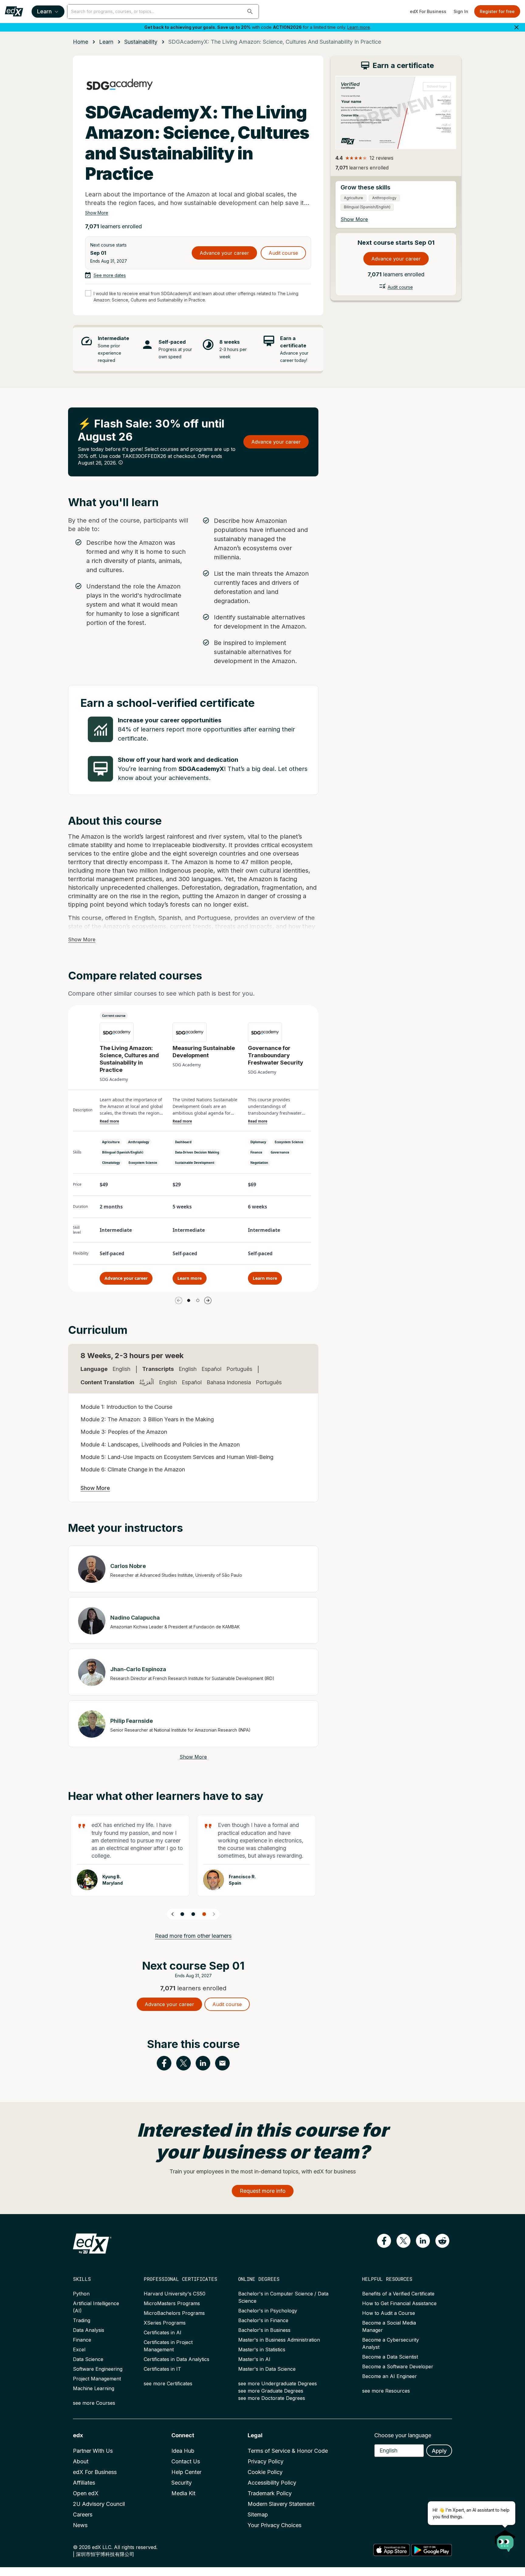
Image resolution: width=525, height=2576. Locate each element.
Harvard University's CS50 (175, 2294)
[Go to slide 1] (189, 1300)
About (81, 2461)
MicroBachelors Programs (174, 2313)
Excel (79, 2349)
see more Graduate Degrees (271, 2391)
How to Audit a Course (389, 2313)
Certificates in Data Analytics (177, 2359)
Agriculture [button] (111, 1142)
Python (81, 2294)
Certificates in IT (162, 2369)
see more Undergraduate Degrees (278, 2383)
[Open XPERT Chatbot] (505, 2539)
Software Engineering (98, 2369)
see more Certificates (168, 2383)
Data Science (88, 2359)
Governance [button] (280, 1152)
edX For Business (428, 11)
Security (182, 2483)
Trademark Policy (270, 2493)
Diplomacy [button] (258, 1142)
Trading (82, 2320)
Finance (82, 2340)
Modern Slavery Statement (281, 2504)
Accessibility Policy (272, 2483)
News (80, 2525)
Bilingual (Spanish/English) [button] (123, 1152)
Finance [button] (256, 1152)
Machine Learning (94, 2388)
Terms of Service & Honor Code (288, 2451)
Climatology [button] (111, 1163)
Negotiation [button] (259, 1163)
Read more (109, 1121)
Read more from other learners (193, 1936)
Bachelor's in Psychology (268, 2311)
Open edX (86, 2493)
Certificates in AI (163, 2332)
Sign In (461, 11)
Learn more (359, 27)
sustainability (141, 42)
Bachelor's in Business (264, 2330)
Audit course (283, 253)
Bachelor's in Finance (263, 2320)
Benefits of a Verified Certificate (398, 2294)
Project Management (97, 2379)
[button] (250, 12)
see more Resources (386, 2391)
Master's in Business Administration (279, 2340)
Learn (44, 11)
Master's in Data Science (267, 2369)
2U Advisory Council (99, 2504)
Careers (83, 2515)
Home (81, 42)
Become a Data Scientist (390, 2357)
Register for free (497, 11)
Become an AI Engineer (389, 2376)
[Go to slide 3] (204, 1914)
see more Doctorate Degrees (272, 2398)
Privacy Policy (266, 2461)
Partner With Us (93, 2451)
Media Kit (183, 2493)
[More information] (121, 462)
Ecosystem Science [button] (143, 1163)
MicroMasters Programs (172, 2303)
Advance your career (224, 253)
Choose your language (403, 2435)
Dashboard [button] (183, 1142)
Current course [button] (114, 1016)
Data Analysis (89, 2330)
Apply (439, 2451)
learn (106, 42)
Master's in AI (254, 2359)
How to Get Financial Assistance (399, 2303)
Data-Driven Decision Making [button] (197, 1152)
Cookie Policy (265, 2472)
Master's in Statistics (262, 2349)
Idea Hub (183, 2451)
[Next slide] (214, 1914)
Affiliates (84, 2483)
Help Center (186, 2472)
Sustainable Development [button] (195, 1163)
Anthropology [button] (139, 1142)
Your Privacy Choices (275, 2525)
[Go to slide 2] (198, 1300)
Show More (97, 213)
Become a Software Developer (398, 2366)
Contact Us (186, 2461)
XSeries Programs (165, 2323)
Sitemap (258, 2515)
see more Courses (94, 2403)
